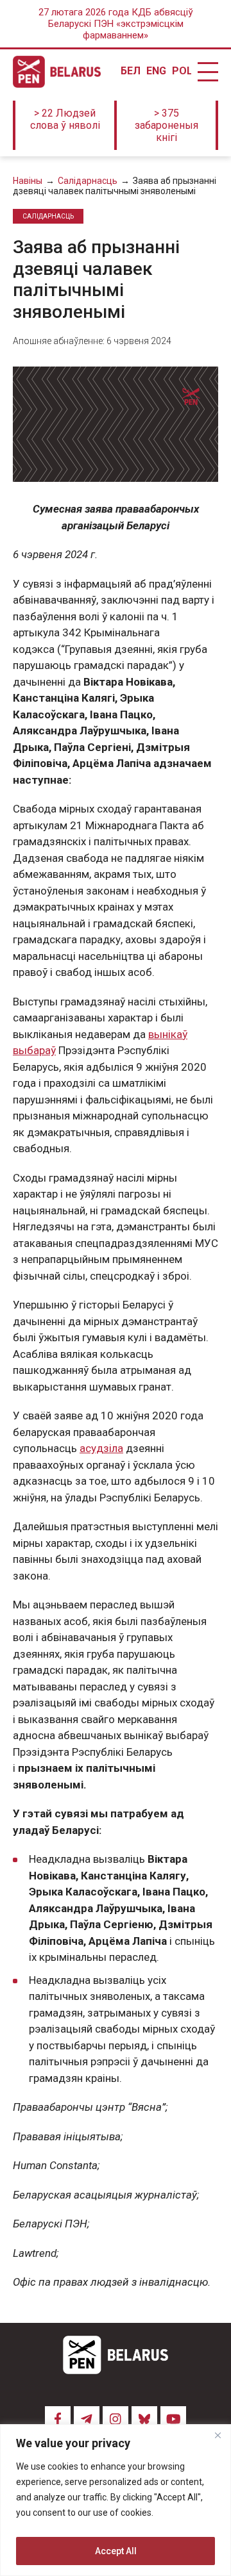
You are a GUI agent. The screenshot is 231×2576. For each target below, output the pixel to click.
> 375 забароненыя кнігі (167, 125)
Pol (182, 71)
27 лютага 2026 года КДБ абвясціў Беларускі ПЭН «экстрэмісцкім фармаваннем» (116, 24)
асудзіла (101, 1448)
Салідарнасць (88, 181)
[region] (116, 2500)
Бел (130, 71)
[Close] (218, 2435)
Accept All (116, 2551)
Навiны (28, 181)
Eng (156, 71)
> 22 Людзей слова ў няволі (65, 119)
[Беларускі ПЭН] (57, 72)
